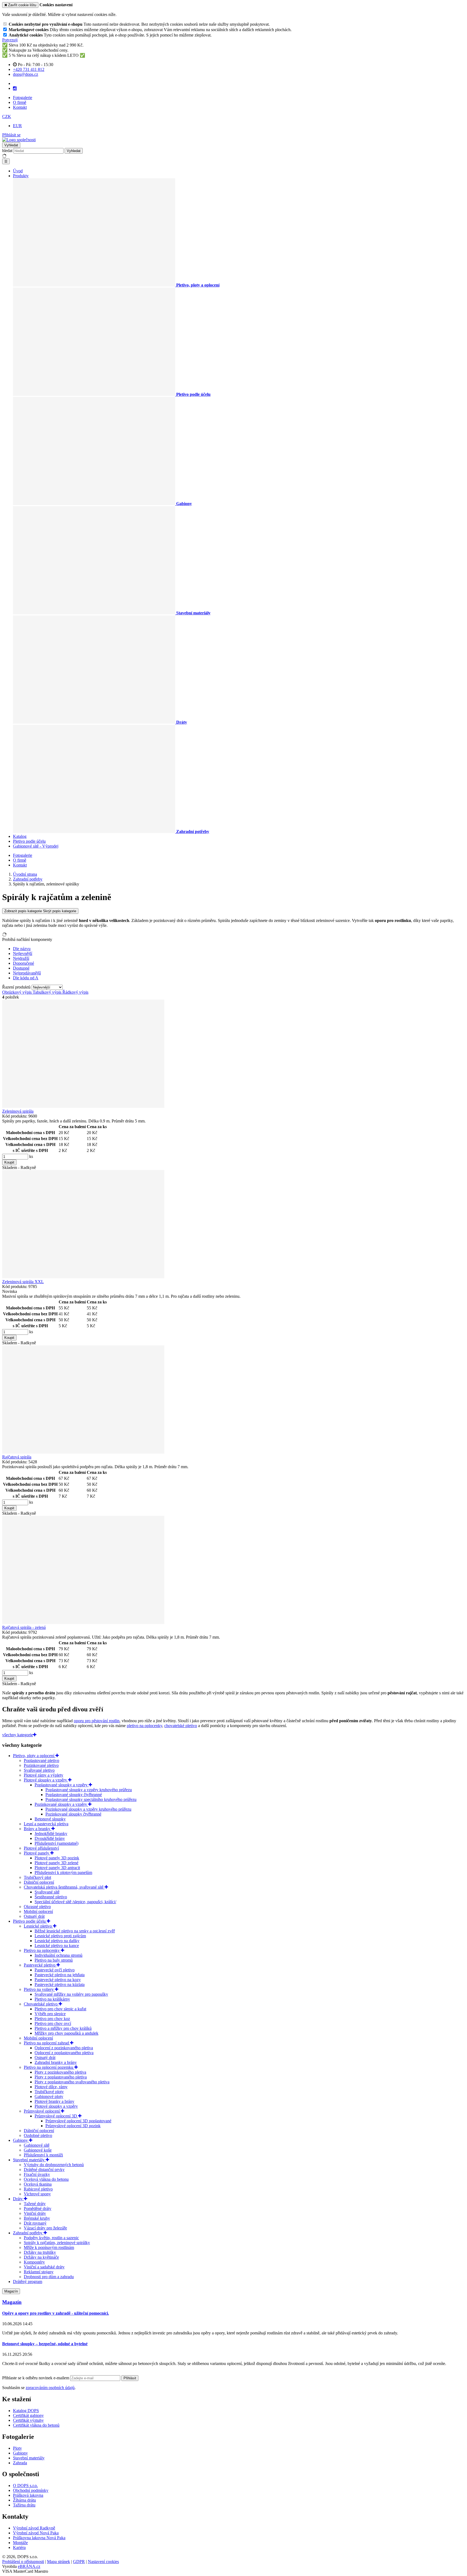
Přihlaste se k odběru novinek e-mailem (36, 2378)
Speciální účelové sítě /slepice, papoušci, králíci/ (75, 1902)
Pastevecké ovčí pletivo (55, 1970)
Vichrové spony (37, 2194)
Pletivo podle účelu (29, 841)
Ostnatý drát (34, 1916)
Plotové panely (37, 1853)
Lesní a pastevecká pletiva (46, 1824)
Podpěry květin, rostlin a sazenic (51, 2238)
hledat (7, 151)
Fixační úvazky (37, 2174)
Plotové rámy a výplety (44, 1775)
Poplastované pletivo (41, 1760)
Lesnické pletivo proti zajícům (60, 1936)
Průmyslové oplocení (42, 2111)
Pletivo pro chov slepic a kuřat (60, 2009)
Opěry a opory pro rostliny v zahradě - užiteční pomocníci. (56, 2313)
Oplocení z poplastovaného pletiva (64, 2053)
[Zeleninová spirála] (83, 1106)
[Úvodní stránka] (19, 140)
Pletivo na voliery (39, 1989)
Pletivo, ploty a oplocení (34, 1756)
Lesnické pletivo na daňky (57, 1941)
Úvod (18, 171)
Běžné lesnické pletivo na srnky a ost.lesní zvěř (75, 1931)
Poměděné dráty (38, 2208)
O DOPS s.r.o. (25, 2486)
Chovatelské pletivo (41, 2004)
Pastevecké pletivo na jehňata (60, 1975)
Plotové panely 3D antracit (57, 1868)
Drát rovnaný (35, 2223)
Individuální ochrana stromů (59, 1955)
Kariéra (19, 2547)
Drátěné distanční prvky (44, 2170)
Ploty (17, 2448)
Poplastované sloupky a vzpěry (62, 1785)
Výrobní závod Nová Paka (36, 2533)
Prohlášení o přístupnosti (23, 2562)
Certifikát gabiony (28, 2415)
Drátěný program (28, 2282)
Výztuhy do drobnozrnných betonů (54, 2165)
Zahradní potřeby (28, 2233)
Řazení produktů (17, 987)
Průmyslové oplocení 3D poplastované (78, 2121)
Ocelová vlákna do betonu (46, 2179)
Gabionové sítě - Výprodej (36, 846)
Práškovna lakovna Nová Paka (39, 2538)
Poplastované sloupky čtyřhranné (74, 1795)
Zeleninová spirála (18, 1111)
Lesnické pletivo (38, 1926)
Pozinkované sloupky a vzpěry (61, 1804)
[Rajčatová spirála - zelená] (83, 1623)
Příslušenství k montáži (43, 2155)
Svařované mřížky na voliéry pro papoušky (71, 1994)
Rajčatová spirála (17, 1457)
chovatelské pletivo (181, 1726)
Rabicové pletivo (38, 2189)
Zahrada (20, 2463)
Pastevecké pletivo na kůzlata (60, 1984)
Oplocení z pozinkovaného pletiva (64, 2048)
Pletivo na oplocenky (42, 1950)
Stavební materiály (29, 2160)
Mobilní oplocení (38, 1911)
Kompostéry (34, 2262)
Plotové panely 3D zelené (56, 1863)
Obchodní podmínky (31, 2490)
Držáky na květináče (41, 2257)
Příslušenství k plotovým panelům (63, 1872)
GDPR (79, 2562)
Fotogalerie (23, 98)
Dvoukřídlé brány (50, 1838)
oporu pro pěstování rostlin (97, 1721)
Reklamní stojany (39, 2272)
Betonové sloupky (50, 1819)
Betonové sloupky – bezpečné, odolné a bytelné (45, 2344)
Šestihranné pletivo (51, 1897)
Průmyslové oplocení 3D (56, 2116)
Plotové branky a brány (54, 2101)
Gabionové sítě (37, 2145)
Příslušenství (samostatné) (56, 1843)
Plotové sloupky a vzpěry (46, 1780)
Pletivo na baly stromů (54, 1960)
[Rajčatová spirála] (83, 1452)
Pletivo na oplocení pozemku (49, 2067)
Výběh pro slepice (50, 2014)
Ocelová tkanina (38, 2184)
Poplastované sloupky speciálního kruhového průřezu (91, 1799)
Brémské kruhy (37, 2218)
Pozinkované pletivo (41, 1765)
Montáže (20, 2543)
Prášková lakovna (28, 2495)
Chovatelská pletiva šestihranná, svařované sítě (64, 1887)
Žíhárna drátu (24, 2500)
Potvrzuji (10, 40)
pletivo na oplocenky (144, 1726)
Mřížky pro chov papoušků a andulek (66, 2033)
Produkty (21, 176)
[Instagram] (15, 88)
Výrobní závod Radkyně (34, 2528)
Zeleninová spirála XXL (23, 1282)
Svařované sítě (47, 1892)
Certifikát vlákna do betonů (36, 2425)
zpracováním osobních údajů (50, 2388)
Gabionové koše (38, 2150)
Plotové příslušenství (41, 1848)
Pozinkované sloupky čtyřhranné (73, 1814)
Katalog (20, 836)
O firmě (20, 102)
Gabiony (21, 2140)
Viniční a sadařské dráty (44, 2267)
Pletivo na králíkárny (52, 1999)
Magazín (11, 2291)
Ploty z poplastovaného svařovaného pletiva (72, 2082)
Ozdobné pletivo (38, 2135)
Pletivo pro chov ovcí (53, 2023)
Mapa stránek (59, 2562)
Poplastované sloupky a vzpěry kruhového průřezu (89, 1790)
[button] (7, 116)
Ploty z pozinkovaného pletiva (60, 2072)
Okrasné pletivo (37, 1907)
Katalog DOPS (26, 2411)
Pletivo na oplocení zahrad (47, 2043)
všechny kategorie (18, 1735)
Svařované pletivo (39, 1770)
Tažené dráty (35, 2204)
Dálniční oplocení (39, 1882)
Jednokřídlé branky (51, 1834)
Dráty (18, 2199)
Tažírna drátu (24, 2505)
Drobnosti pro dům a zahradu (49, 2277)
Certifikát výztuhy (28, 2420)
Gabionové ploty (49, 2096)
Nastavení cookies (103, 2562)
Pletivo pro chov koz (52, 2019)
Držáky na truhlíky (40, 2252)
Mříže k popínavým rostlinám (49, 2247)
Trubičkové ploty (49, 2092)
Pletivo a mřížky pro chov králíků (63, 2028)
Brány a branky (38, 1829)
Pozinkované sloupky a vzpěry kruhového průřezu (88, 1809)
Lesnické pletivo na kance (57, 1946)
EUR (17, 126)
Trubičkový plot (37, 1877)
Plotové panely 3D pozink (57, 1858)
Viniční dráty (35, 2213)
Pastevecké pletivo (40, 1965)
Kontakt (20, 107)
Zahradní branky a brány (56, 2062)
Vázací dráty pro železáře (45, 2228)
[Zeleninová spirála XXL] (83, 1277)
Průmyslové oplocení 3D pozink (73, 2126)
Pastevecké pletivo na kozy (58, 1980)
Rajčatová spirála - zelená (24, 1627)
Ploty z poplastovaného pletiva (61, 2077)
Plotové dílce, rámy (51, 2087)
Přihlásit (130, 2378)
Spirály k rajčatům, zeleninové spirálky (57, 2243)
